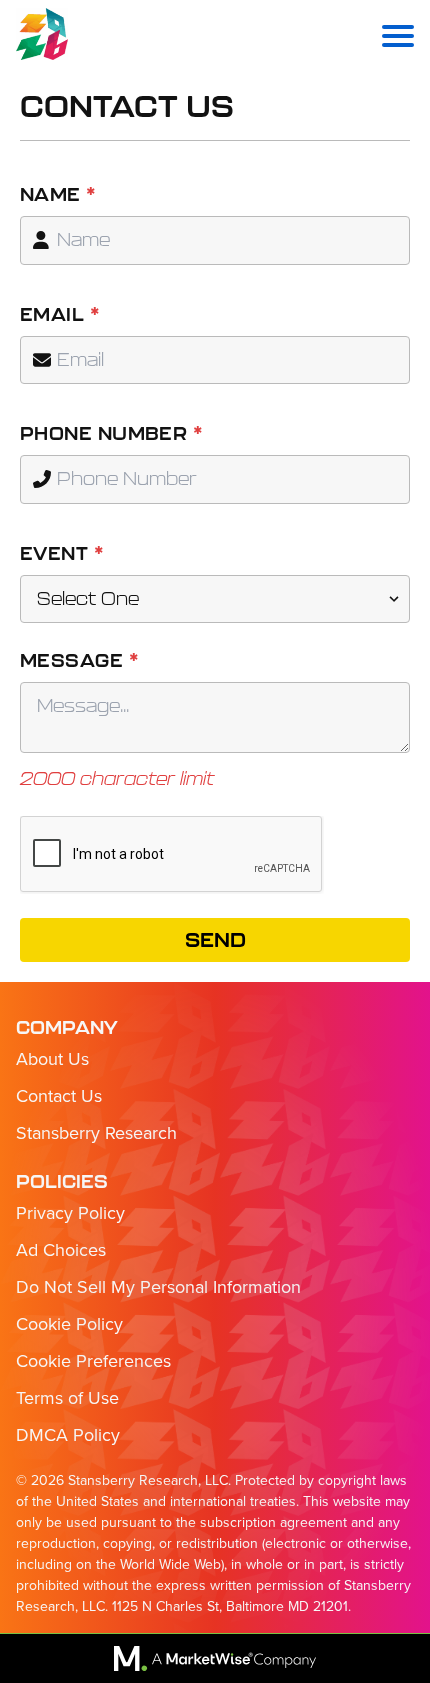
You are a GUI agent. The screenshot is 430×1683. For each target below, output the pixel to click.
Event (62, 553)
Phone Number (111, 433)
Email (60, 314)
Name (58, 194)
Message (79, 660)
